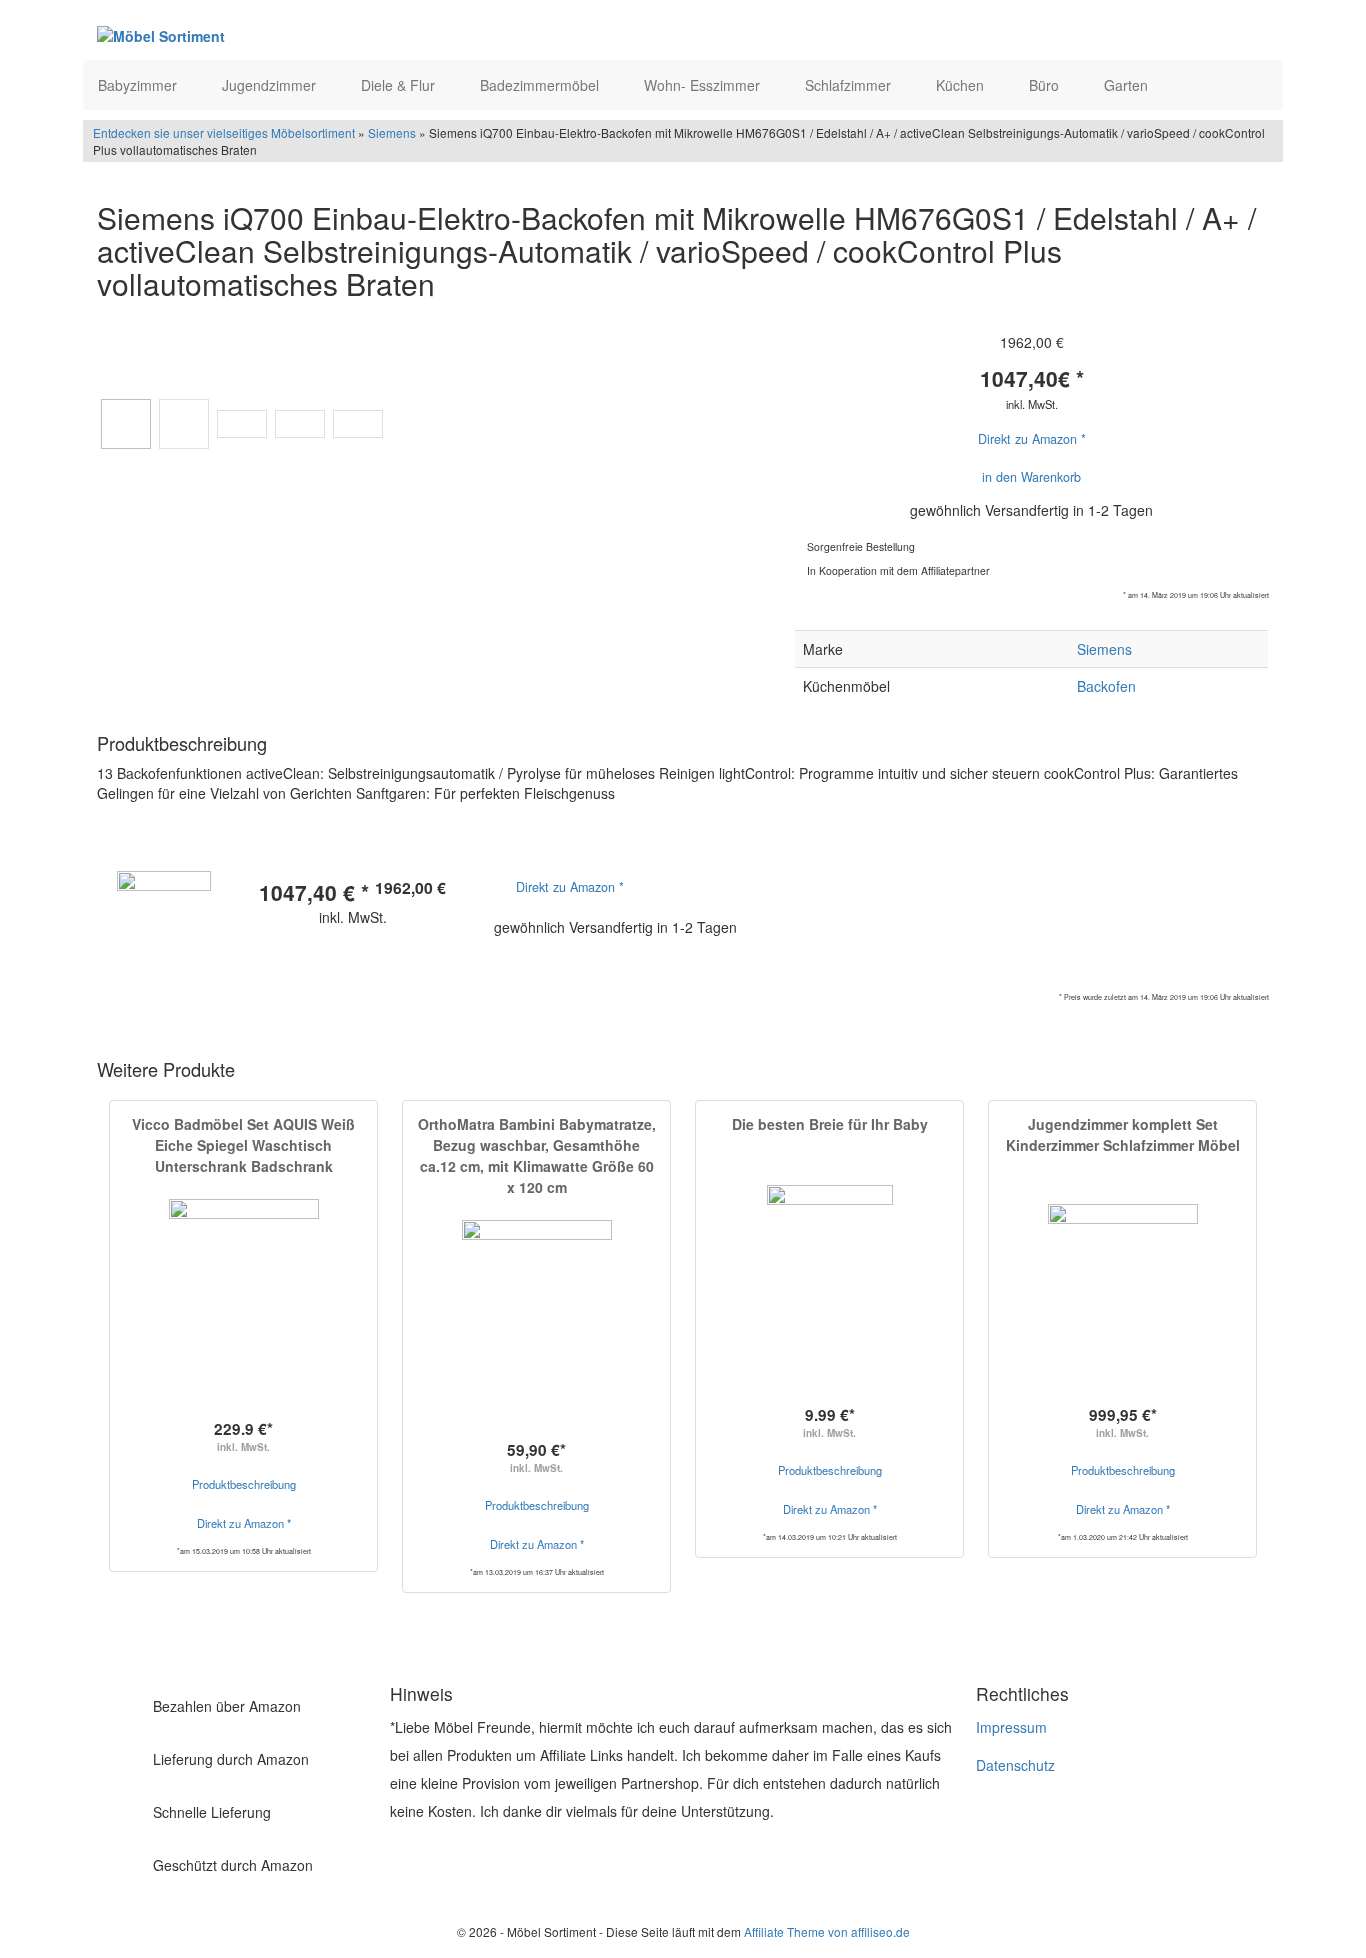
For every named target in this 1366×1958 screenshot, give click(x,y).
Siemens (392, 132)
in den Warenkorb (1031, 477)
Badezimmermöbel (541, 85)
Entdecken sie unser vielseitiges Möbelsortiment (225, 132)
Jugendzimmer (271, 85)
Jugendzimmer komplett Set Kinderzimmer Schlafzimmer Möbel (1123, 1134)
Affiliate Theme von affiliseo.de (827, 1931)
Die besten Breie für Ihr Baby (830, 1124)
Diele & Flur (400, 85)
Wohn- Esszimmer (704, 85)
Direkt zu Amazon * (1032, 439)
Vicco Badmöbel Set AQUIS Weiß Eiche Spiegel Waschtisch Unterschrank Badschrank (243, 1145)
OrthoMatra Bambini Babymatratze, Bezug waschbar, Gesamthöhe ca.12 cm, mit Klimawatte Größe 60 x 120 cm (537, 1155)
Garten (1128, 85)
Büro (1046, 85)
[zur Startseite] (341, 35)
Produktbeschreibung (244, 1484)
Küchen (962, 85)
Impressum (1011, 1727)
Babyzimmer (139, 85)
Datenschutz (1015, 1765)
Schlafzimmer (850, 85)
